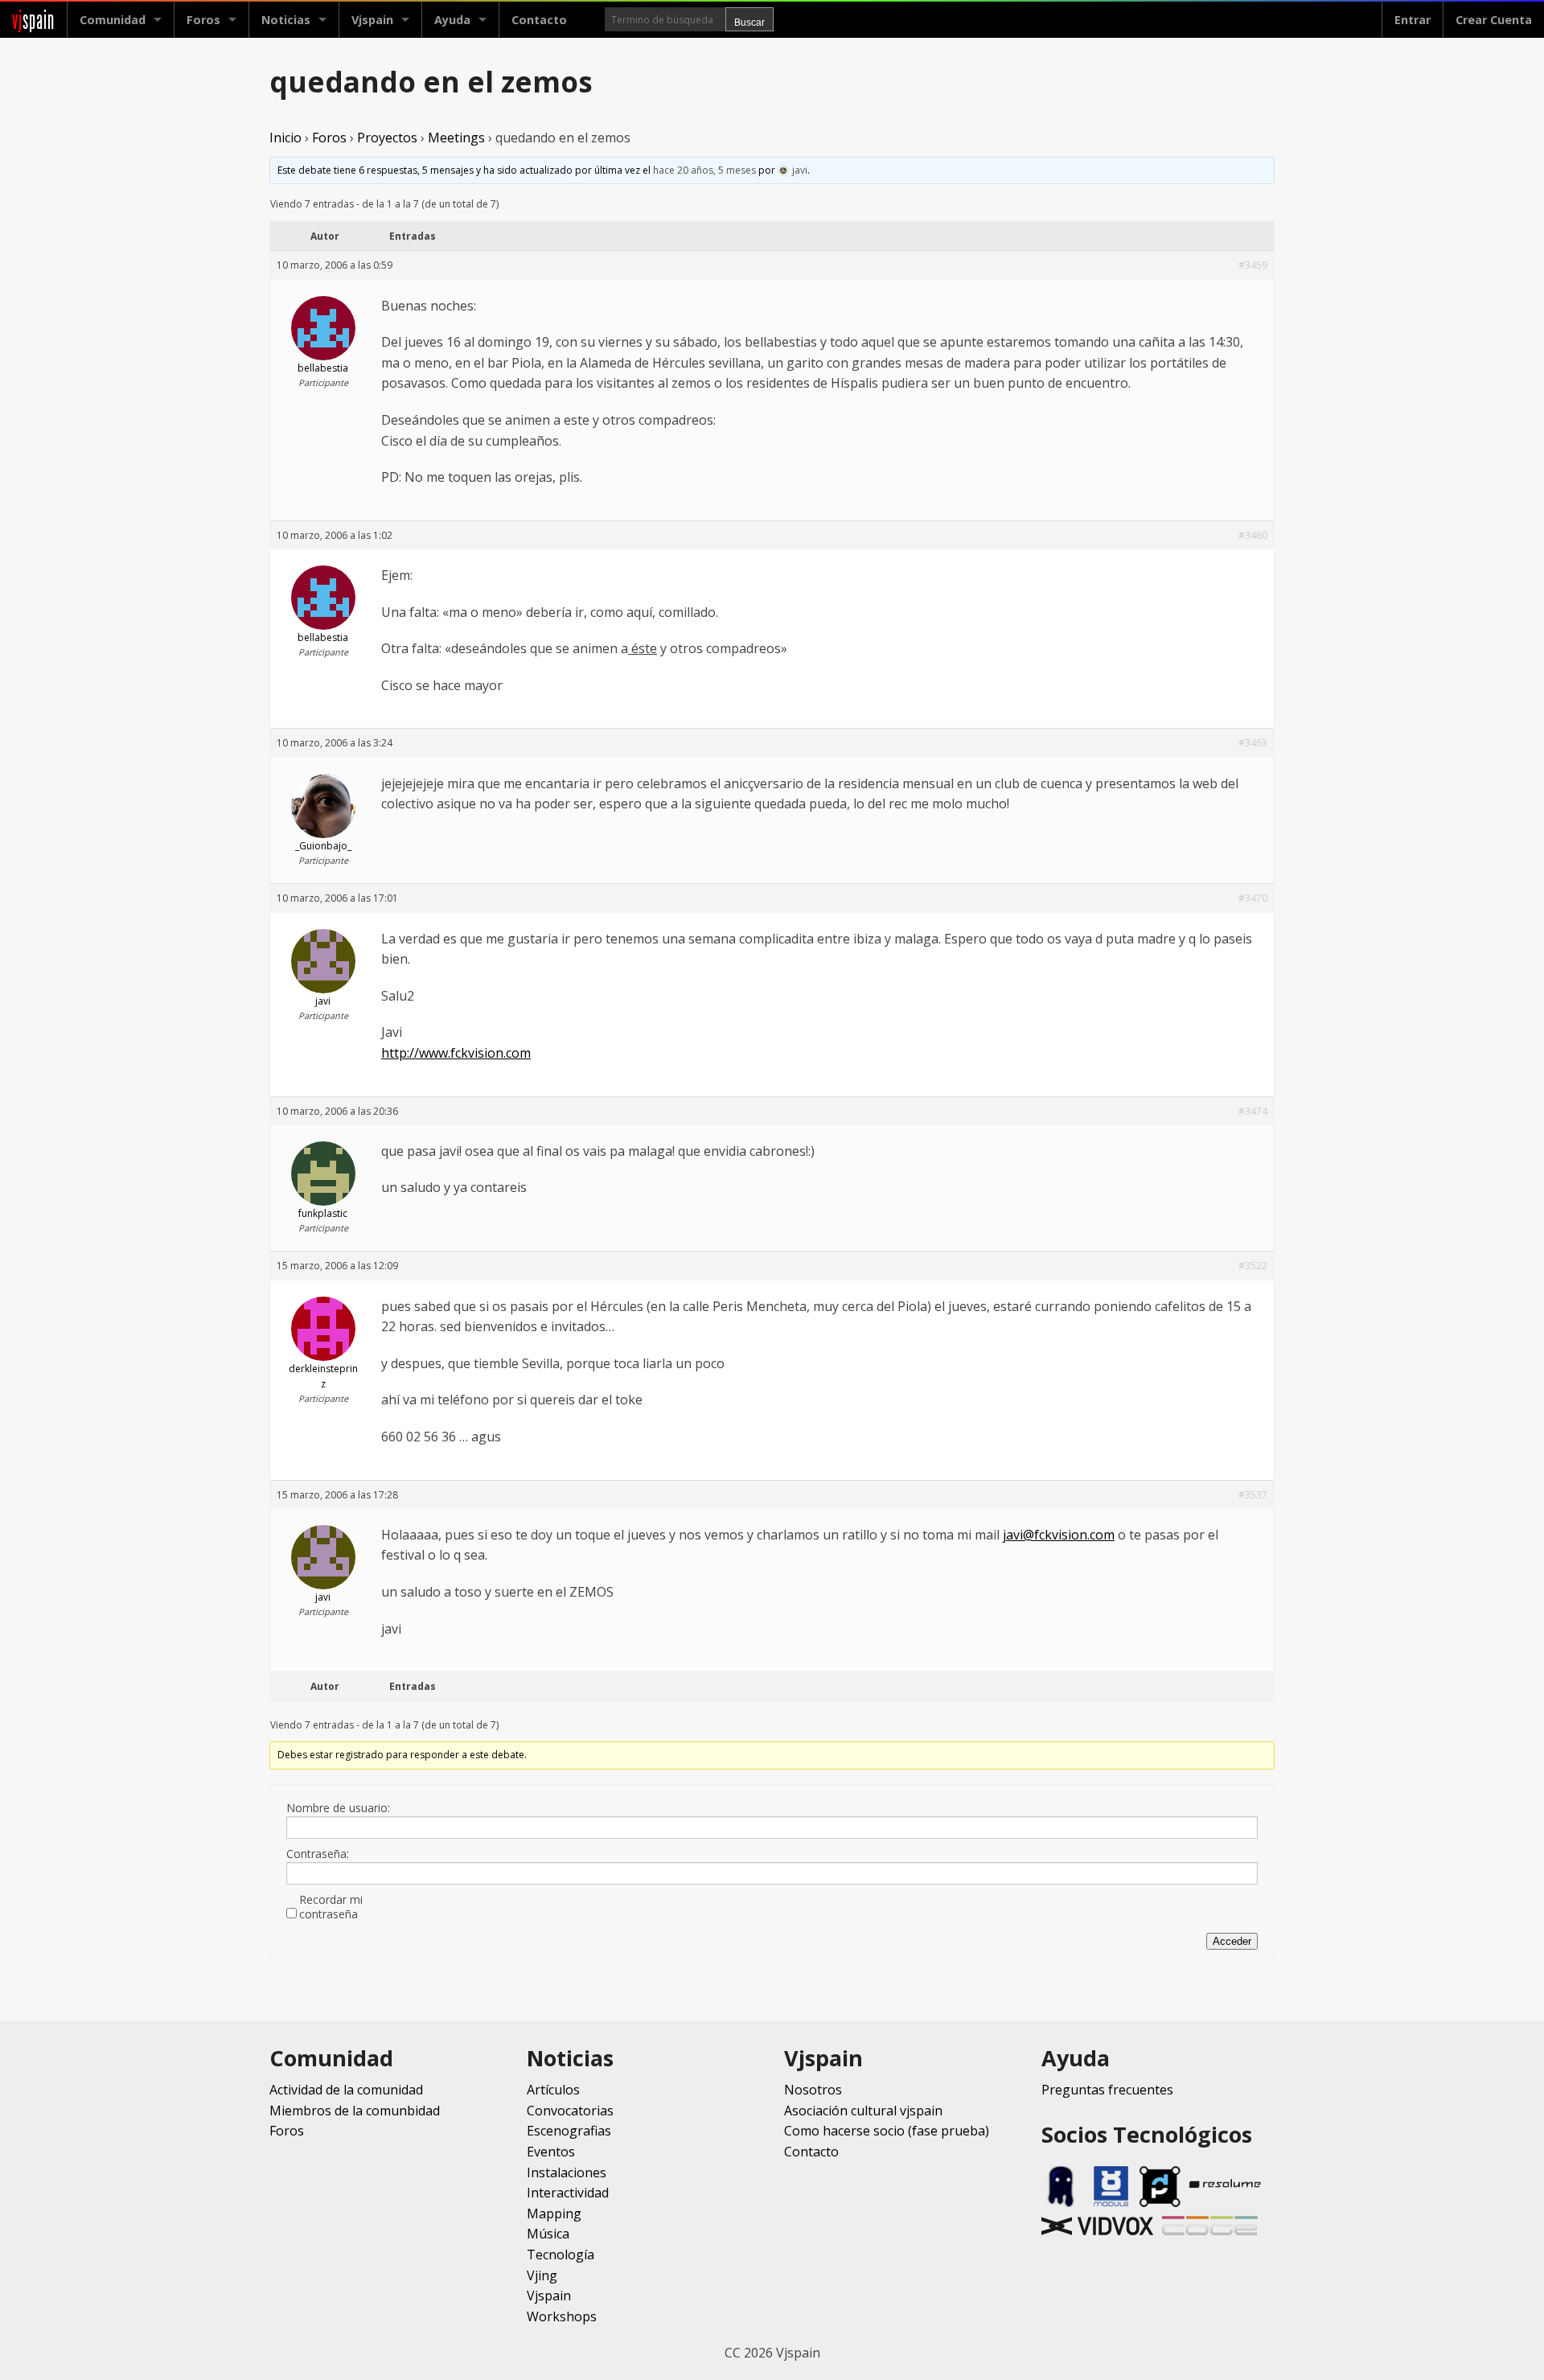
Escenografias (569, 2131)
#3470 (1253, 898)
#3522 (1253, 1266)
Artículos (553, 2090)
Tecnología (561, 2255)
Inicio (285, 138)
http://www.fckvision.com (456, 1053)
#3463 (1253, 743)
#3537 (1253, 1495)
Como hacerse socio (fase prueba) (887, 2131)
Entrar (1413, 20)
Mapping (554, 2214)
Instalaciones (567, 2172)
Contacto (539, 20)
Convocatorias (570, 2111)
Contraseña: (318, 1854)
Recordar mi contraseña (331, 1907)
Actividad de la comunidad (346, 2090)
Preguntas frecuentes (1107, 2090)
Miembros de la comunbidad (355, 2111)
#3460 (1253, 535)
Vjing (542, 2275)
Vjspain (549, 2296)
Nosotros (813, 2090)
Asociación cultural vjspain (863, 2111)
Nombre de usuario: (338, 1808)
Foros (203, 20)
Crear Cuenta (1494, 20)
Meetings (456, 138)
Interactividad (568, 2193)
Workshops (562, 2316)
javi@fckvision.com (1059, 1535)
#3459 (1253, 265)
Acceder (1232, 1941)
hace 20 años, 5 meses (704, 170)
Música (548, 2234)
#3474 (1253, 1111)
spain (33, 20)
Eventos (551, 2152)
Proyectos (387, 138)
